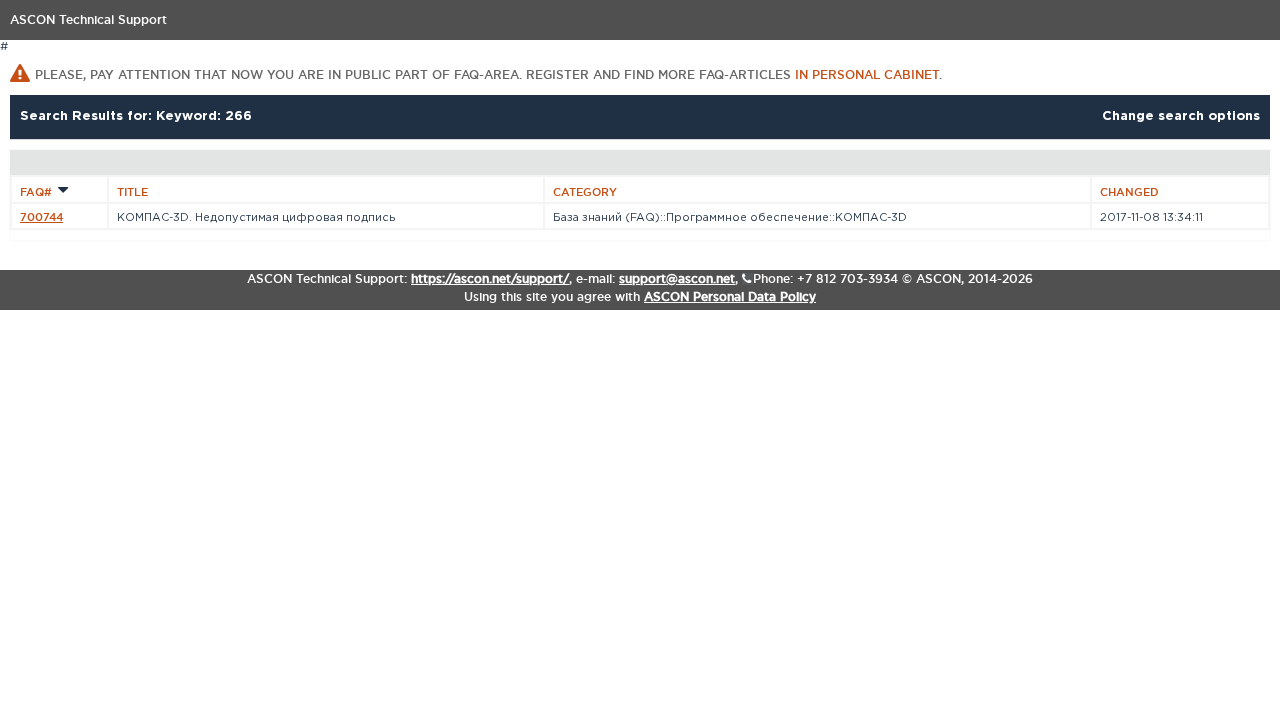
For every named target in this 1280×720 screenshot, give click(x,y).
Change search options (1181, 116)
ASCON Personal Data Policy (730, 296)
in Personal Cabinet (867, 74)
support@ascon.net (677, 278)
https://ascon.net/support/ (490, 278)
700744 (41, 217)
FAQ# (37, 192)
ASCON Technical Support (88, 19)
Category (585, 192)
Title (132, 192)
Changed (1129, 192)
